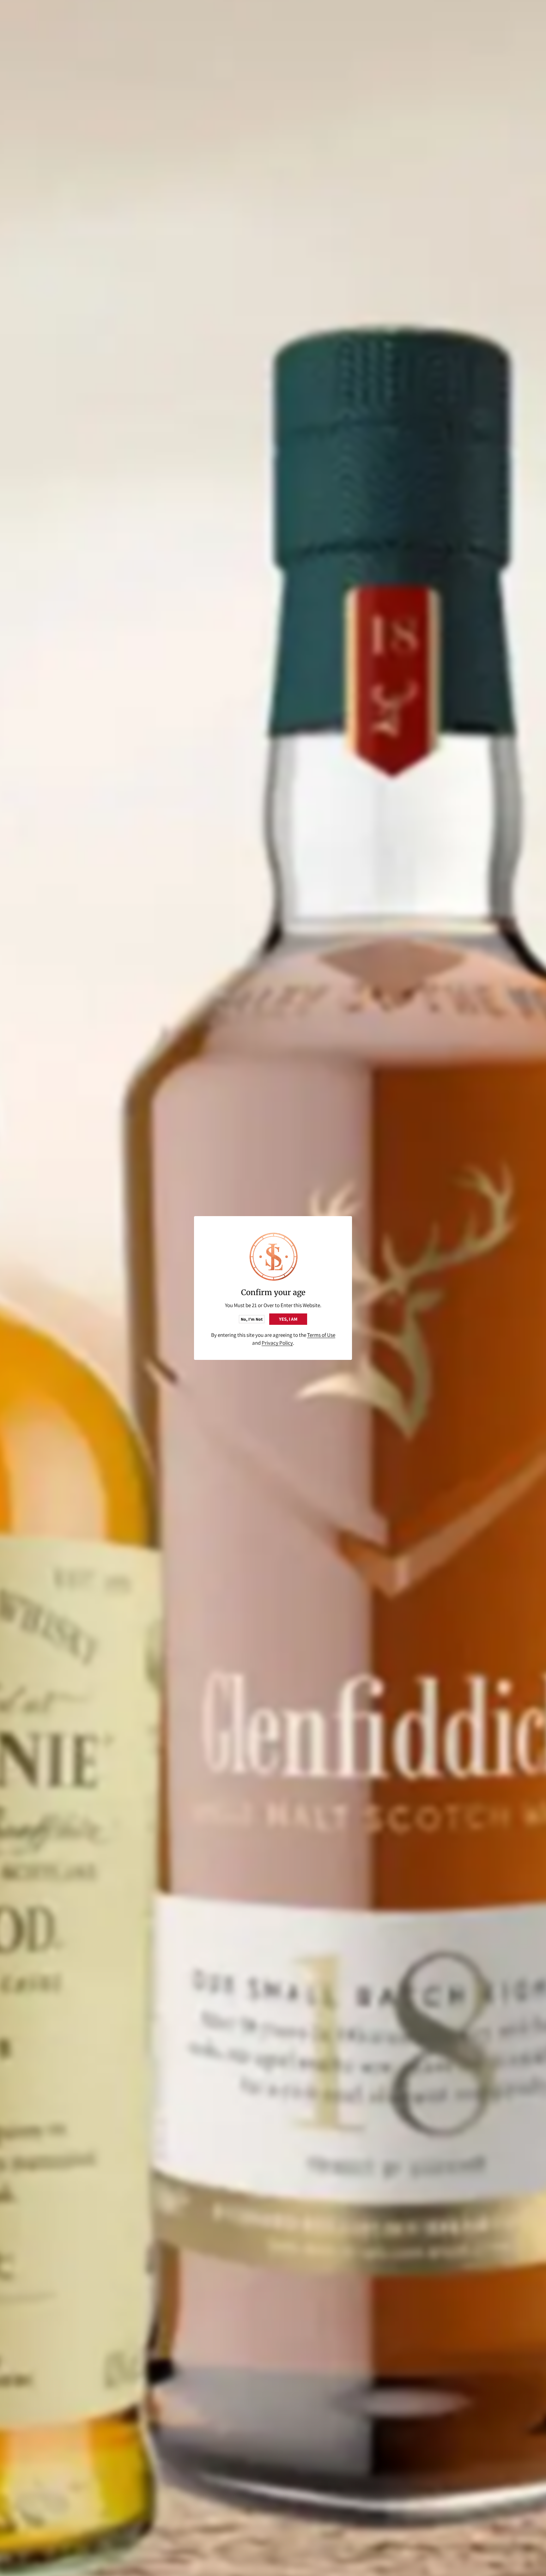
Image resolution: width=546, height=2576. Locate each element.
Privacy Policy (277, 1343)
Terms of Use (321, 1335)
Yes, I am (288, 1319)
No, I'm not (252, 1319)
